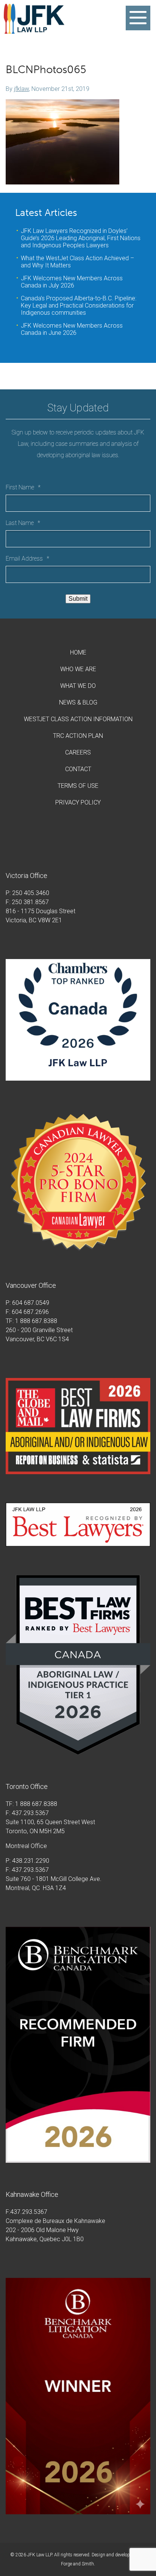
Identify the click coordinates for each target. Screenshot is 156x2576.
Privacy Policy (78, 802)
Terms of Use (78, 786)
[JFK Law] (34, 30)
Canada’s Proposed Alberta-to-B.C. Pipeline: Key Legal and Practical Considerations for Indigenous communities (79, 305)
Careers (78, 752)
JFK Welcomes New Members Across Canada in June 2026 (72, 329)
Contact (78, 769)
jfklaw (21, 89)
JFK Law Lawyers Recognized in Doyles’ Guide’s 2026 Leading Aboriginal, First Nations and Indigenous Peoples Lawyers (81, 238)
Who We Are (78, 669)
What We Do (78, 686)
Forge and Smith (77, 2564)
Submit (78, 599)
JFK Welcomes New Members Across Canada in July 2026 (72, 282)
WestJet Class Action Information (78, 719)
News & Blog (78, 702)
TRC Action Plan (78, 736)
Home (78, 652)
